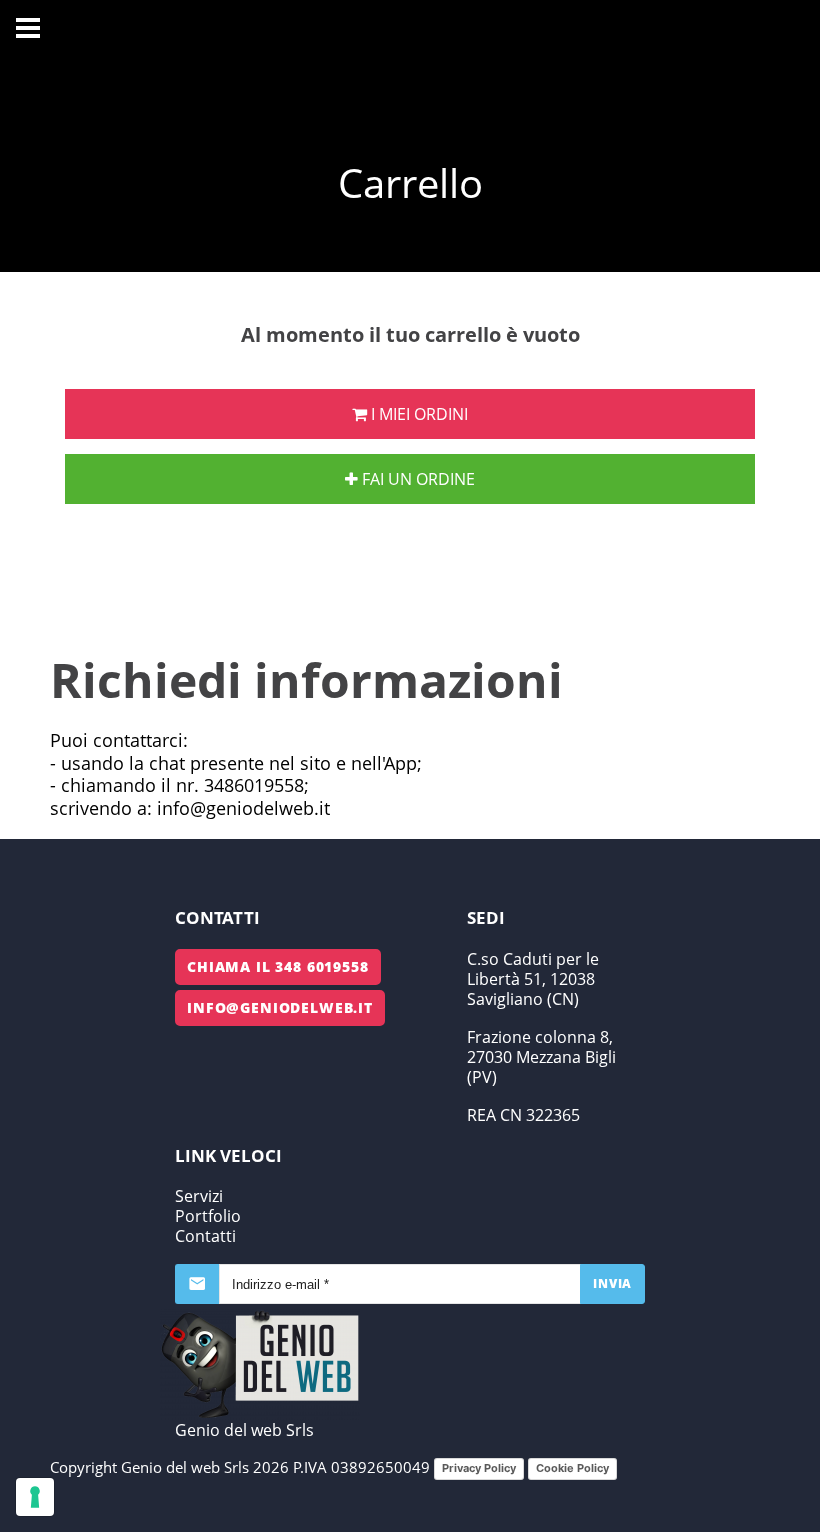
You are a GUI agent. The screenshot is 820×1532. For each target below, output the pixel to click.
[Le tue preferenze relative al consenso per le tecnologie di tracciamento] (35, 1497)
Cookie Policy (572, 1468)
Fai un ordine (416, 479)
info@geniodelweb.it (280, 1007)
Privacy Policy (479, 1468)
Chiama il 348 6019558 (278, 966)
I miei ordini (417, 414)
